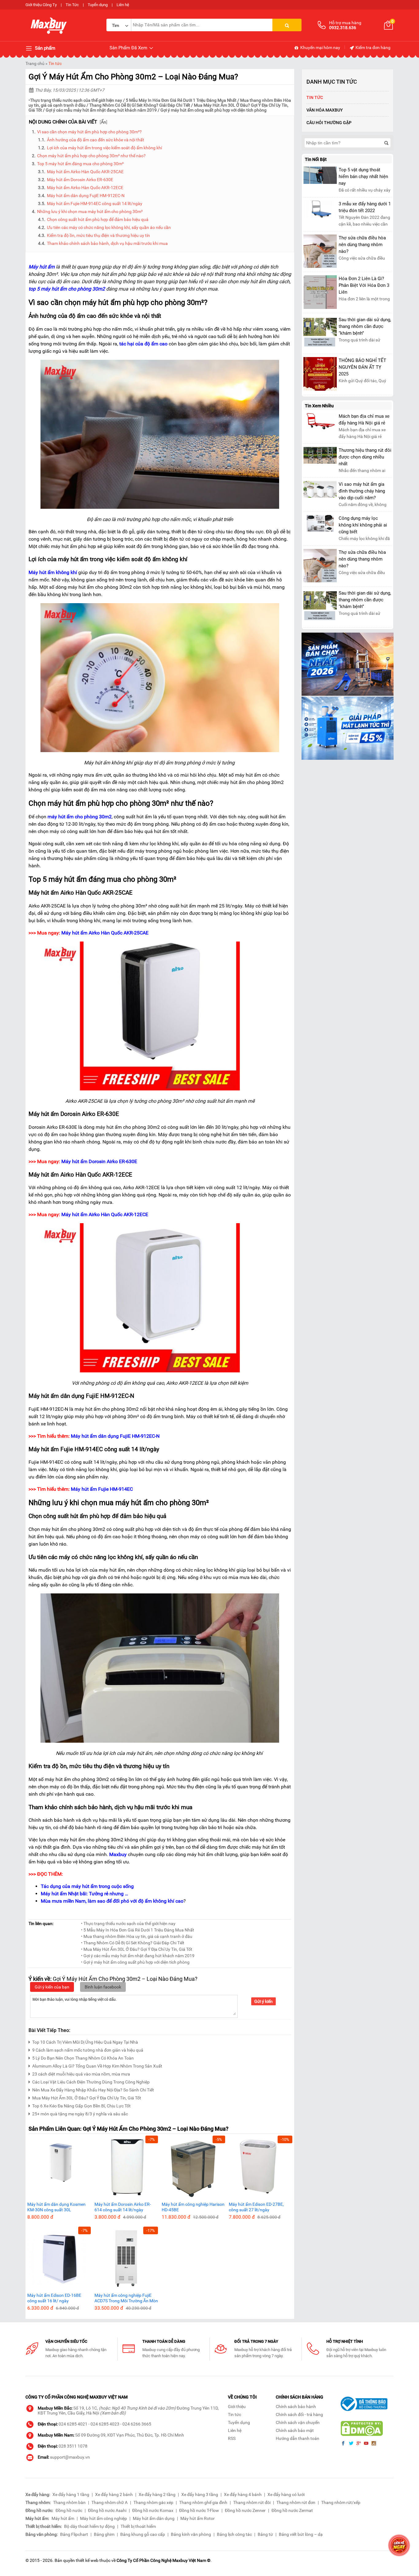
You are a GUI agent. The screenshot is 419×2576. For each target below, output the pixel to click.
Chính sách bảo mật (295, 2430)
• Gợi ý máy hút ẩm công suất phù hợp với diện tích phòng (135, 1962)
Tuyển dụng (98, 5)
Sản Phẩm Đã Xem (129, 48)
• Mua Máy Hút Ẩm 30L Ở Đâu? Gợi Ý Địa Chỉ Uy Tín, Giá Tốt (137, 1949)
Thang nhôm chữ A (110, 2502)
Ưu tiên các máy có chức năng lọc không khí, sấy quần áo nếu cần (109, 227)
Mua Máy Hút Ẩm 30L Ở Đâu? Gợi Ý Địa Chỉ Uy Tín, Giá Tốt (87, 2098)
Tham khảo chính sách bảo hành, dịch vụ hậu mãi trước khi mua (107, 243)
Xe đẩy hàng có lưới (286, 2494)
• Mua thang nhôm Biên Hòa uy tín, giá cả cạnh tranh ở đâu (137, 1936)
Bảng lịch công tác (234, 2534)
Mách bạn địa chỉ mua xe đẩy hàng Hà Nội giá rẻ (364, 420)
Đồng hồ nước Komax (153, 2510)
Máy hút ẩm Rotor (198, 2518)
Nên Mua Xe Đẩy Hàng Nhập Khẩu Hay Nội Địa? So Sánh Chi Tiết (93, 2090)
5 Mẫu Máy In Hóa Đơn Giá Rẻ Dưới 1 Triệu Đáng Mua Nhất (181, 100)
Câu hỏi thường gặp (329, 123)
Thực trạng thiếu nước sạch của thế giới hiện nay (76, 100)
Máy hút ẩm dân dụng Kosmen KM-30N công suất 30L (56, 2207)
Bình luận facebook (103, 1987)
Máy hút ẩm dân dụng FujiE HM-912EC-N (86, 196)
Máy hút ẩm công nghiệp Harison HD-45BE (193, 2207)
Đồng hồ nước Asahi (107, 2510)
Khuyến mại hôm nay (320, 48)
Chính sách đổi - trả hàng (299, 2414)
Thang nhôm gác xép (153, 2502)
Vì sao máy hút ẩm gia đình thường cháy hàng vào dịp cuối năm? (362, 491)
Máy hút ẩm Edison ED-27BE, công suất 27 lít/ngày (256, 2207)
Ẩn (104, 122)
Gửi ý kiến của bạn (52, 1987)
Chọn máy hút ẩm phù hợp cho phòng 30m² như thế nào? (91, 156)
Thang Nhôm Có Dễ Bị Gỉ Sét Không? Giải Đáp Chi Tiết (140, 105)
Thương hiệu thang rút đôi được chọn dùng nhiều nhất (365, 457)
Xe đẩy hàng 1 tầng (71, 2494)
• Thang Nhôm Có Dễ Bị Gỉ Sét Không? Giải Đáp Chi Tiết (133, 1943)
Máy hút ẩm (63, 2518)
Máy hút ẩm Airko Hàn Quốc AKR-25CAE (86, 172)
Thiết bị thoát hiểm (138, 2526)
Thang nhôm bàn (69, 2502)
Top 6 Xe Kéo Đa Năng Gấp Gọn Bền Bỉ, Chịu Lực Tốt (81, 2106)
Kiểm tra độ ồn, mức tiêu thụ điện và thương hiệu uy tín (98, 235)
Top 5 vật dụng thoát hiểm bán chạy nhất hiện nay (363, 177)
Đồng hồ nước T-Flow (199, 2510)
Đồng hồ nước (69, 2510)
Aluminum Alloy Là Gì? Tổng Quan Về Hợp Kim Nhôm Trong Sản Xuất (97, 2066)
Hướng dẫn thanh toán (298, 2438)
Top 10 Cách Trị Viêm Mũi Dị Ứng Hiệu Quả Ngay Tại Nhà (85, 2042)
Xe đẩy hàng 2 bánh (114, 2494)
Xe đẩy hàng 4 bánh (243, 2494)
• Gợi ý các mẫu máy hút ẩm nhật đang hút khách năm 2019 (138, 1956)
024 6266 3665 (137, 2424)
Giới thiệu (237, 2407)
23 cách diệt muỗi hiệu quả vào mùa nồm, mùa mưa (81, 2074)
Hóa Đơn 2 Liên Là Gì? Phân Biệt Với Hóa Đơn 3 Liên (364, 285)
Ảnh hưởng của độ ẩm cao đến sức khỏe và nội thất (96, 140)
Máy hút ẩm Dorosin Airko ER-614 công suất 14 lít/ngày (123, 2207)
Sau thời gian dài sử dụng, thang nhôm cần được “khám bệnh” (365, 326)
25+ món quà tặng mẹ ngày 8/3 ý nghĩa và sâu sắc (80, 2114)
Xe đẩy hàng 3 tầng (200, 2494)
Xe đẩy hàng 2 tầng (157, 2494)
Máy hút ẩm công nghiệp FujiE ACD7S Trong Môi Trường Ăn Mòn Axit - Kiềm (126, 2298)
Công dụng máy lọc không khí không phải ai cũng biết (363, 525)
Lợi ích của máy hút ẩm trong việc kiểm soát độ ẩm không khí (104, 148)
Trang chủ (35, 63)
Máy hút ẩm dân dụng (154, 2518)
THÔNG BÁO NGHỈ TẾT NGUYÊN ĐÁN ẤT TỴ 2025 (362, 367)
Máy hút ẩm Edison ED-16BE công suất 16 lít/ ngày (54, 2298)
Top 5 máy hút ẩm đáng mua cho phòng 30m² (80, 164)
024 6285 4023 (105, 2424)
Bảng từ (265, 2534)
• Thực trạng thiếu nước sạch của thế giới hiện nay (128, 1923)
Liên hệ (123, 5)
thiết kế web (87, 2560)
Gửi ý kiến (263, 2001)
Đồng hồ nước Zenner (245, 2510)
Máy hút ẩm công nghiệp (104, 2518)
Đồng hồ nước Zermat (292, 2510)
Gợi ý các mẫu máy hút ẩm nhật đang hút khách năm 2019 (101, 110)
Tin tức (55, 63)
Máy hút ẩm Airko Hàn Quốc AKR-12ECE (86, 188)
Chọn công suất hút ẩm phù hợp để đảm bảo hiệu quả (98, 219)
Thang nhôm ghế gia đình (203, 2502)
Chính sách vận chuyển (298, 2422)
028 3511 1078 (73, 2446)
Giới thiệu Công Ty (41, 5)
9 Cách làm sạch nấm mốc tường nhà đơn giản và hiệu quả (88, 2050)
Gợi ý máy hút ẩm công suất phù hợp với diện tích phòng (213, 110)
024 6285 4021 (73, 2424)
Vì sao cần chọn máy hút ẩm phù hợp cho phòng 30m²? (89, 132)
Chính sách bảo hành (296, 2407)
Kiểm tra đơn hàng (373, 48)
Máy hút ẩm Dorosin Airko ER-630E (81, 180)
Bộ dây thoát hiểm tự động (89, 2526)
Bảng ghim (104, 2534)
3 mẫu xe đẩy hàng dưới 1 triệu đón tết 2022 (365, 207)
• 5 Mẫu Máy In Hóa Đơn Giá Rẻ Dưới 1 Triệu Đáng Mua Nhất (138, 1930)
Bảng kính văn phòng (191, 2534)
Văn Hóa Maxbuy (325, 110)
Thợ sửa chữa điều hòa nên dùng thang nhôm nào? (362, 245)
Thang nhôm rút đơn (296, 2502)
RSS (232, 2438)
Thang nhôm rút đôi (252, 2502)
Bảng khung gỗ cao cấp (143, 2534)
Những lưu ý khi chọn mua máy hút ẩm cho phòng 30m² (90, 211)
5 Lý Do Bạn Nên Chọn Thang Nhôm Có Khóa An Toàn (83, 2058)
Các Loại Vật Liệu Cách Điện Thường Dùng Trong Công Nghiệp (91, 2082)
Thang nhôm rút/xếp (341, 2502)
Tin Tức (72, 5)
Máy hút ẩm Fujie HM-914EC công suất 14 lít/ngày (95, 204)
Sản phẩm (44, 48)
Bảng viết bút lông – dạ (301, 2534)
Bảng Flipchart (74, 2534)
